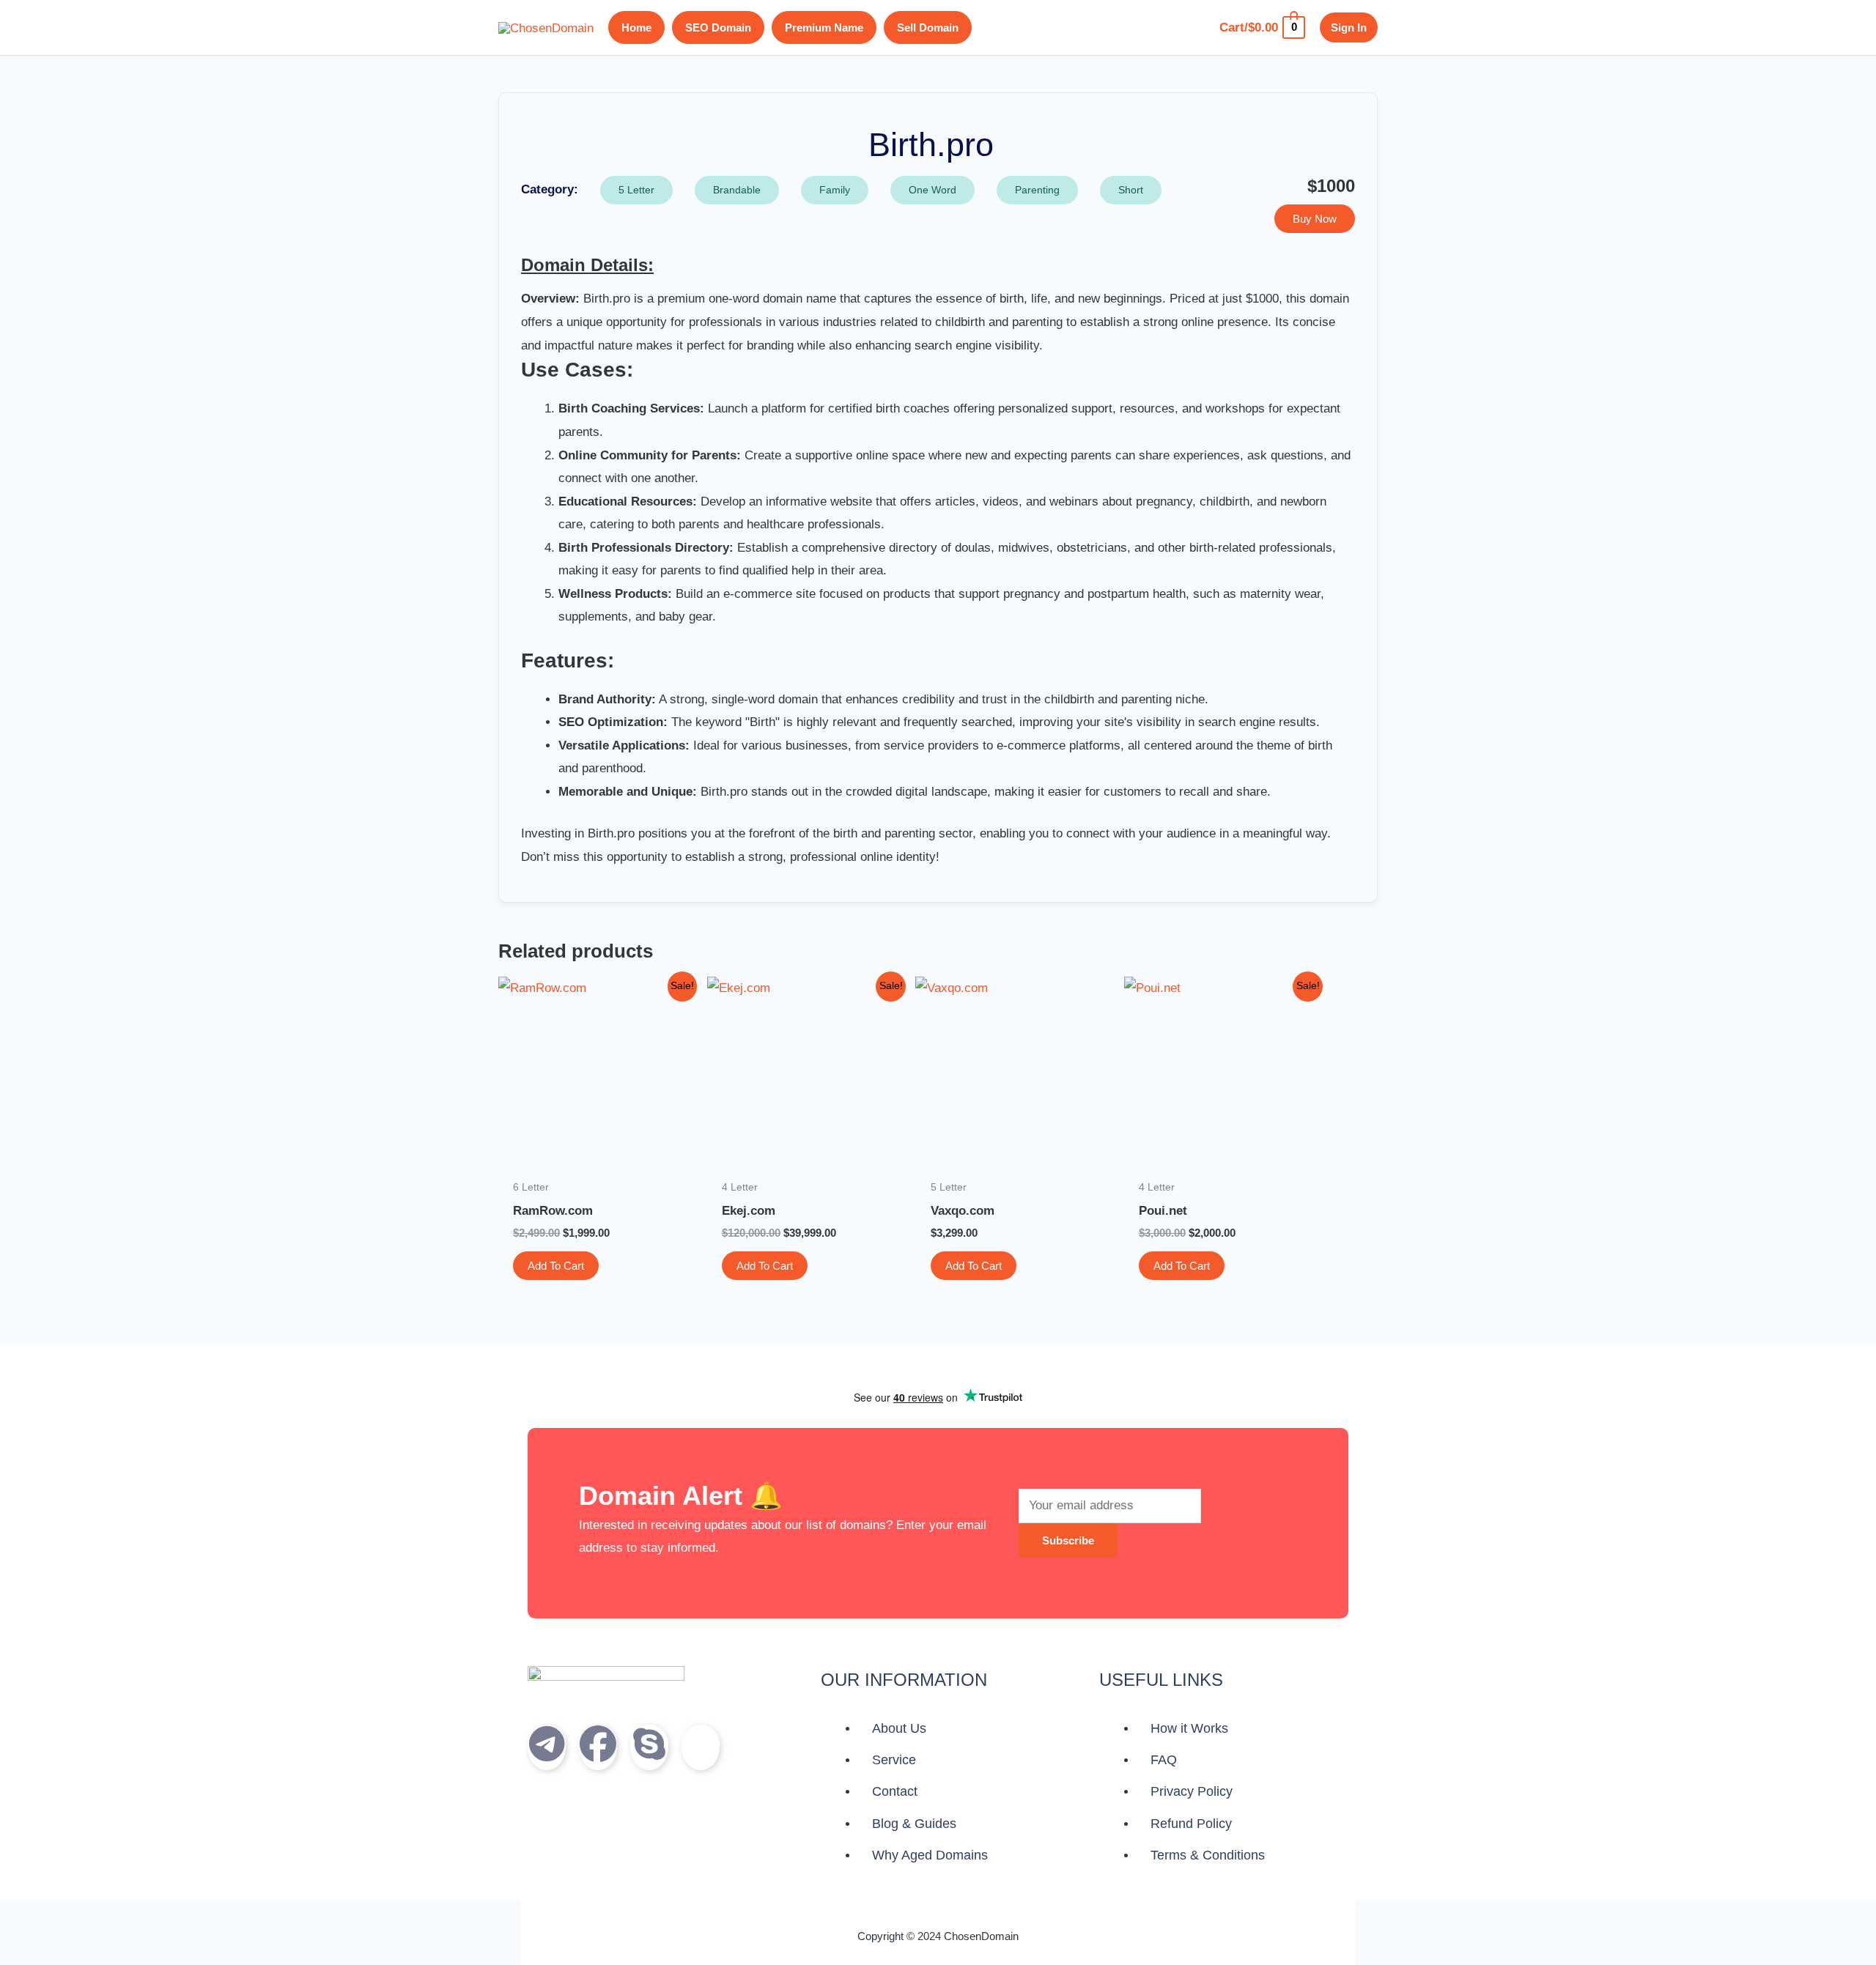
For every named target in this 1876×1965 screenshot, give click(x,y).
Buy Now (1315, 219)
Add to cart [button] (556, 1266)
